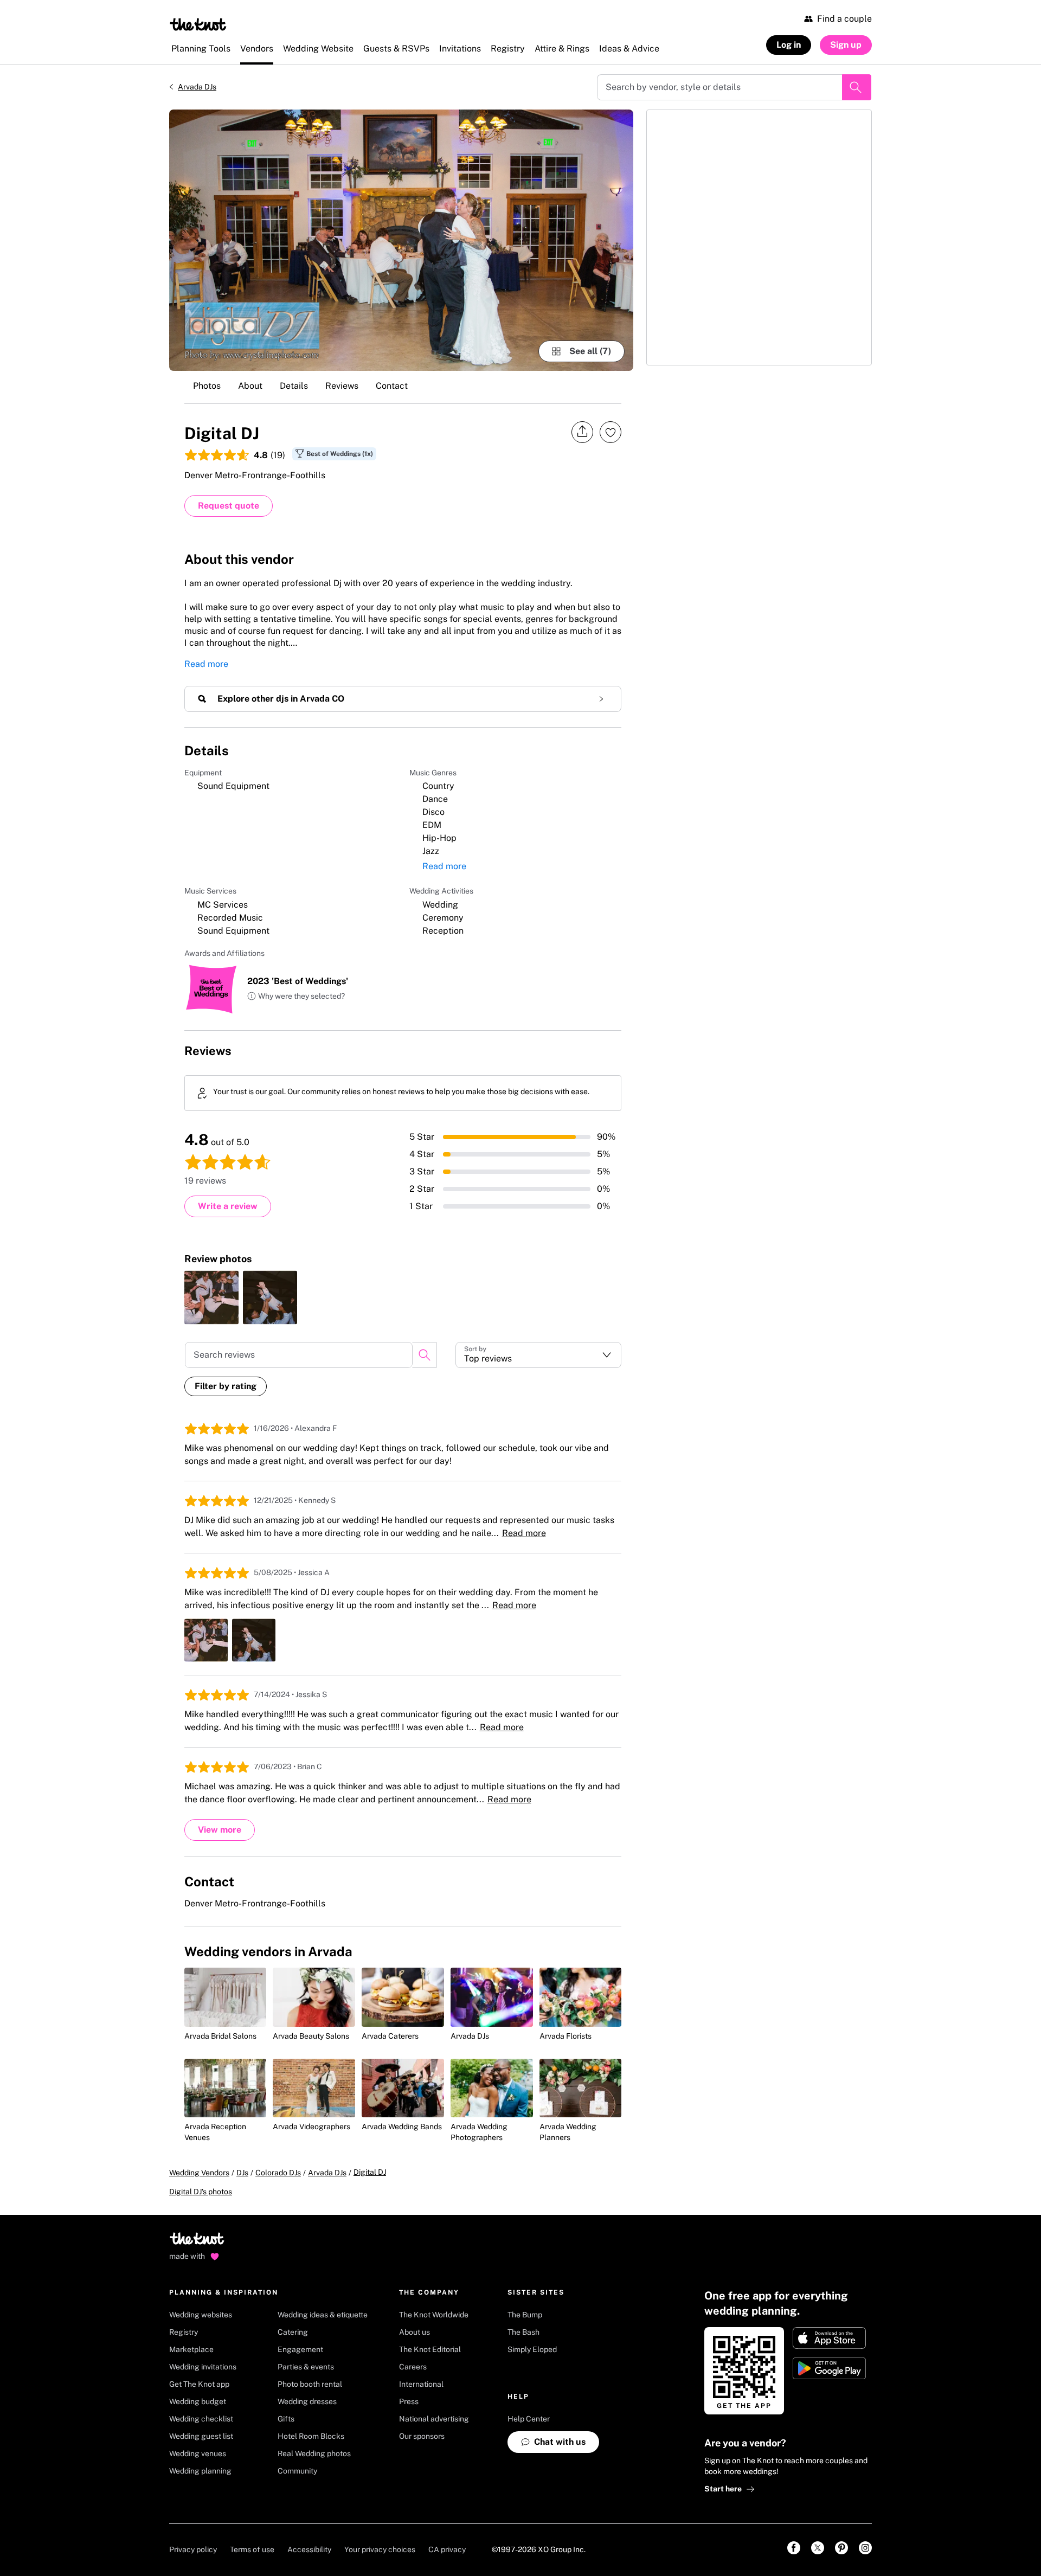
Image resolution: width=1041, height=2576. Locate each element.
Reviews (342, 386)
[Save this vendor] (611, 432)
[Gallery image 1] (401, 240)
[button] (296, 997)
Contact (392, 386)
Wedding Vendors (199, 2173)
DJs (242, 2173)
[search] (425, 1355)
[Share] (582, 432)
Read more (206, 664)
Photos (207, 386)
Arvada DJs (197, 87)
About (250, 386)
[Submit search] (857, 87)
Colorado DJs (278, 2173)
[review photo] (211, 1297)
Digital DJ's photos (201, 2192)
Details (294, 386)
